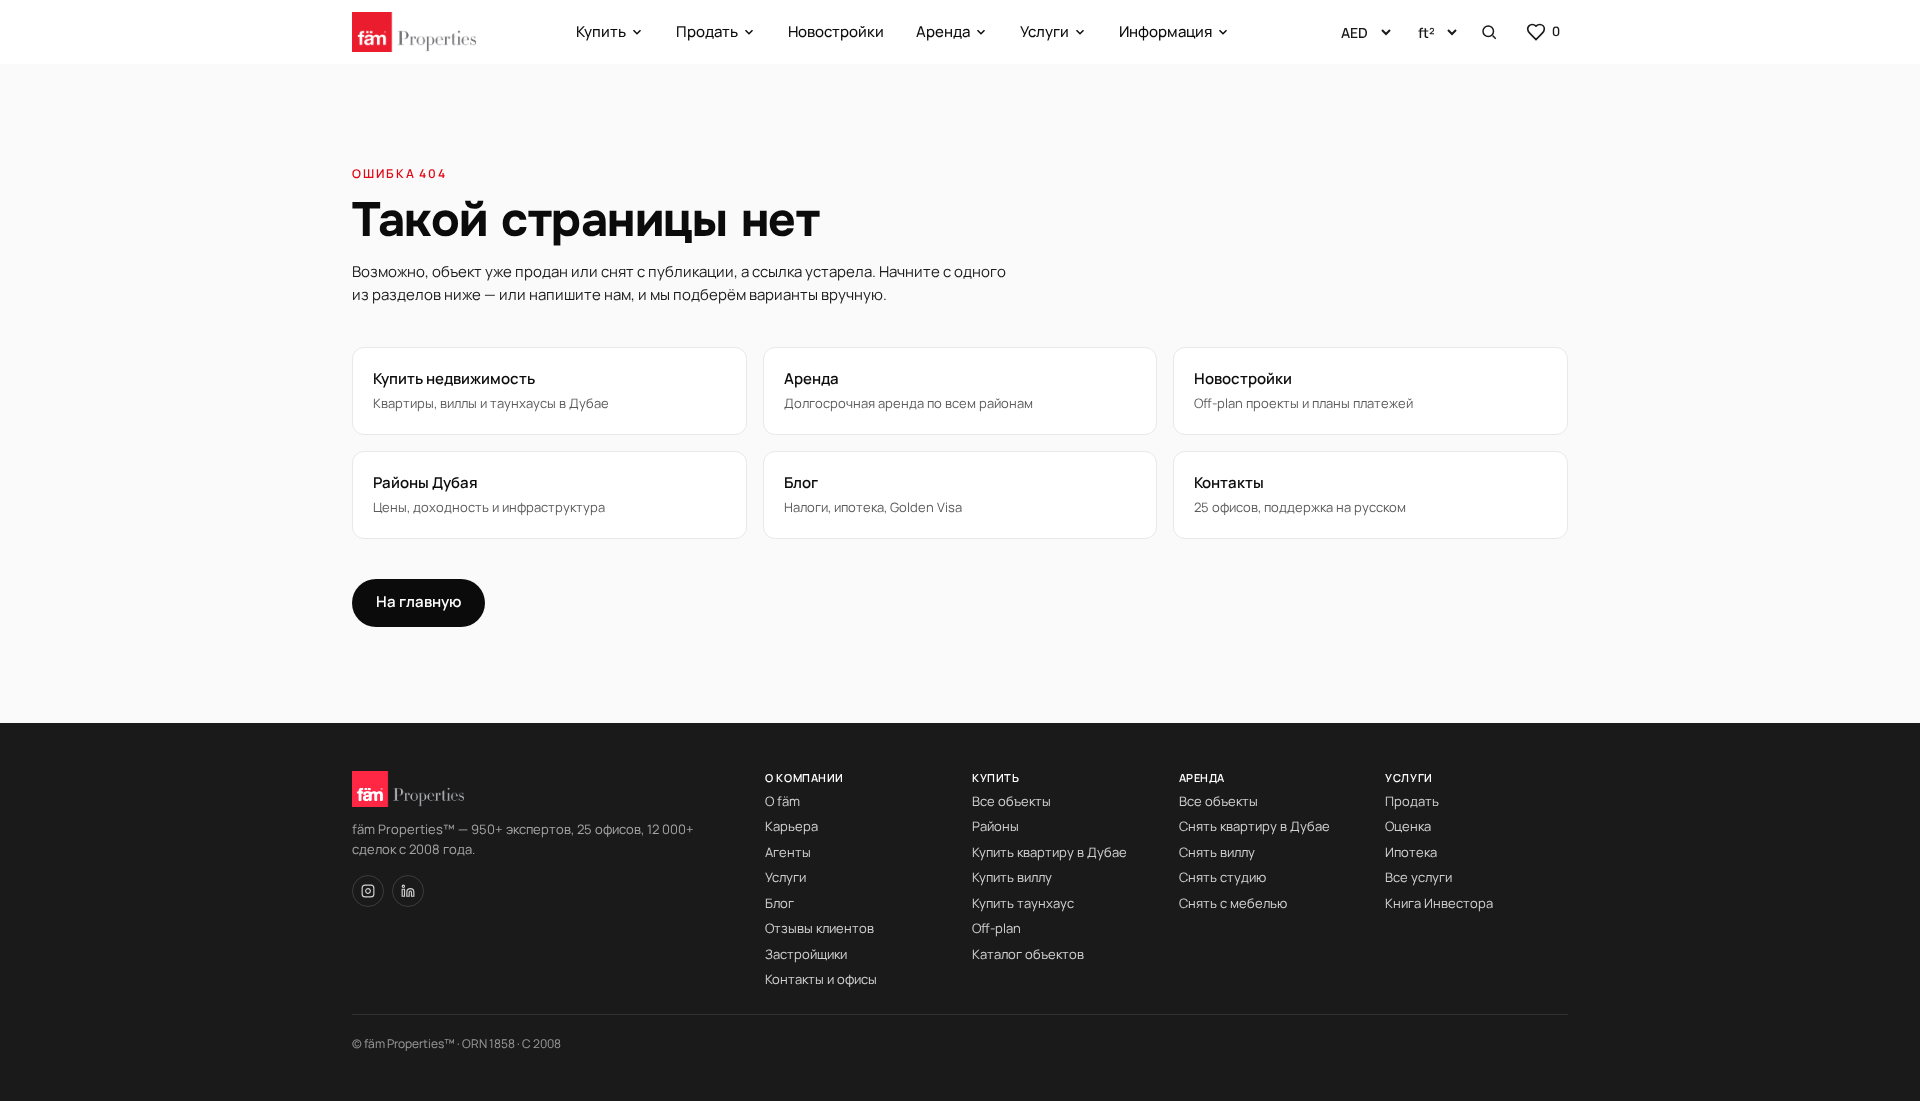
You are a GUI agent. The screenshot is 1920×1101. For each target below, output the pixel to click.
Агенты (788, 852)
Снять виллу (1217, 852)
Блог (779, 903)
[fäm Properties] (414, 32)
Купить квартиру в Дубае (1049, 852)
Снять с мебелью (1233, 903)
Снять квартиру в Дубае (1254, 826)
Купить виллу (1012, 877)
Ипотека (1411, 852)
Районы (995, 826)
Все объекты (1011, 801)
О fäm (782, 801)
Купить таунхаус (1023, 903)
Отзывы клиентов (819, 928)
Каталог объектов (1028, 954)
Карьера (791, 826)
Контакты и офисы (821, 979)
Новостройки (836, 31)
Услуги (1044, 31)
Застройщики (806, 954)
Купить (601, 31)
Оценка (1408, 826)
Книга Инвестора (1439, 903)
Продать (707, 31)
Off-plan (996, 928)
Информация (1165, 31)
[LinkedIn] (408, 891)
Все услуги (1418, 877)
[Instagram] (368, 891)
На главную (418, 601)
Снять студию (1222, 877)
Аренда (943, 31)
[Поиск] (1489, 32)
